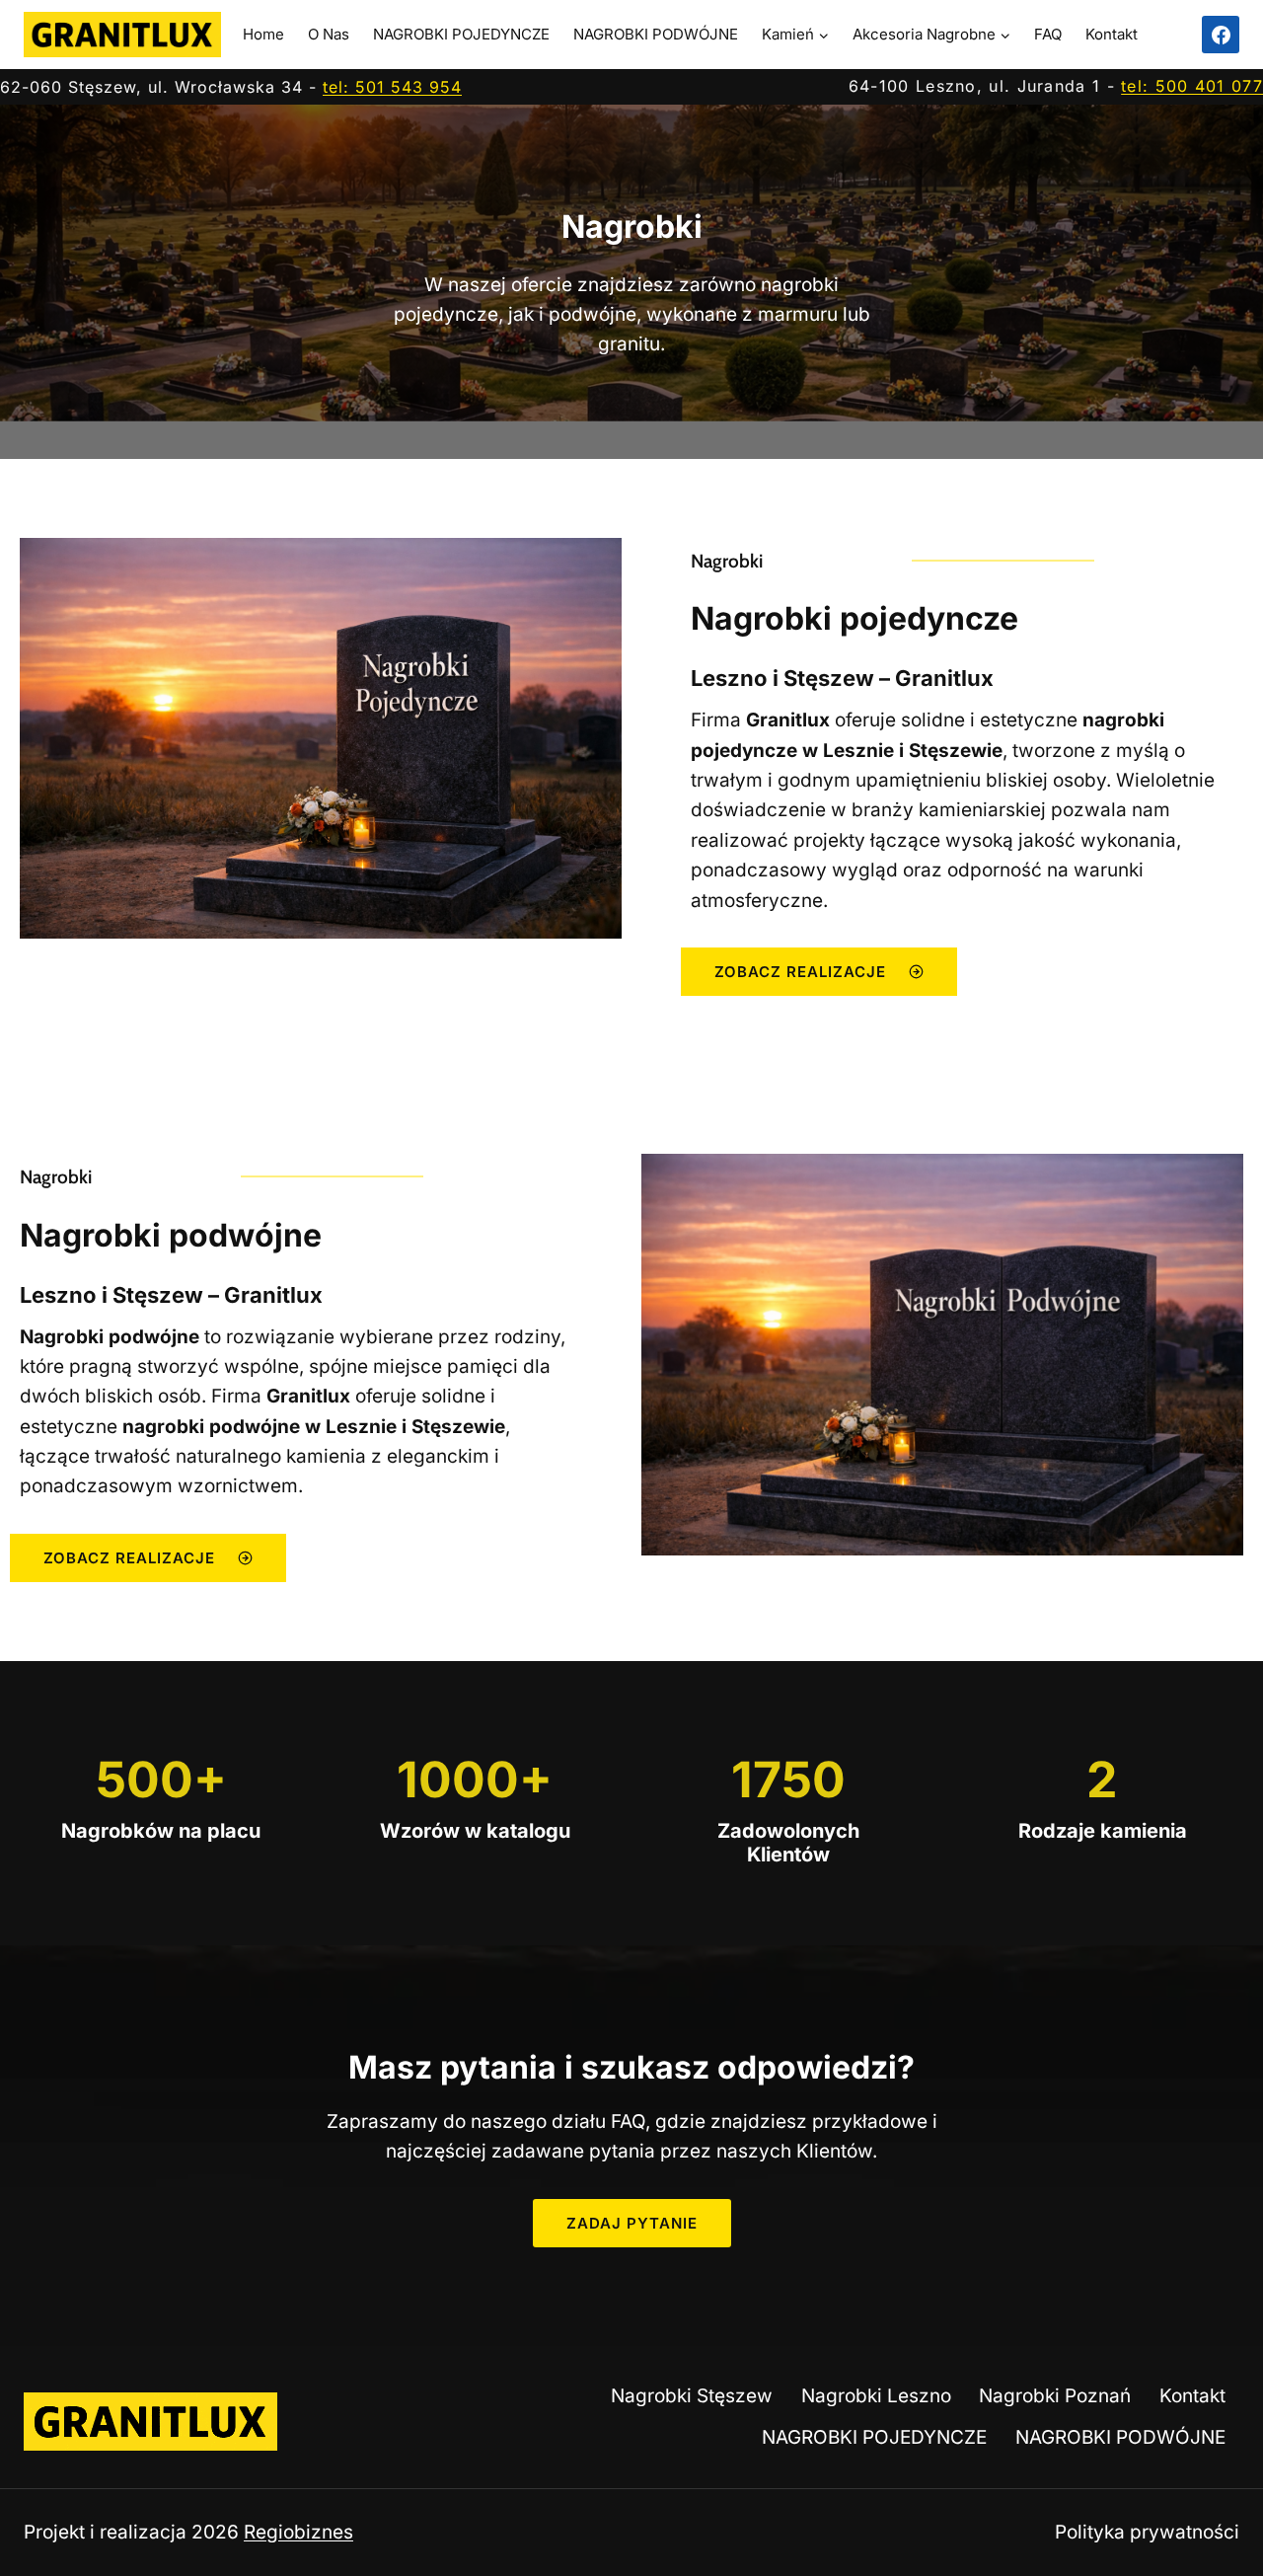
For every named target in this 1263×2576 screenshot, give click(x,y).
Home (263, 34)
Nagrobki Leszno (876, 2396)
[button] (632, 2223)
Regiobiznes (298, 2532)
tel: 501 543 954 (392, 87)
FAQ (1048, 34)
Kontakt (1112, 34)
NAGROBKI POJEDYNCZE (461, 34)
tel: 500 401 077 (1192, 86)
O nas (329, 34)
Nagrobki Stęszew (692, 2396)
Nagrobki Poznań (1055, 2396)
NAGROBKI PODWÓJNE (656, 34)
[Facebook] (1221, 35)
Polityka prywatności (1147, 2532)
